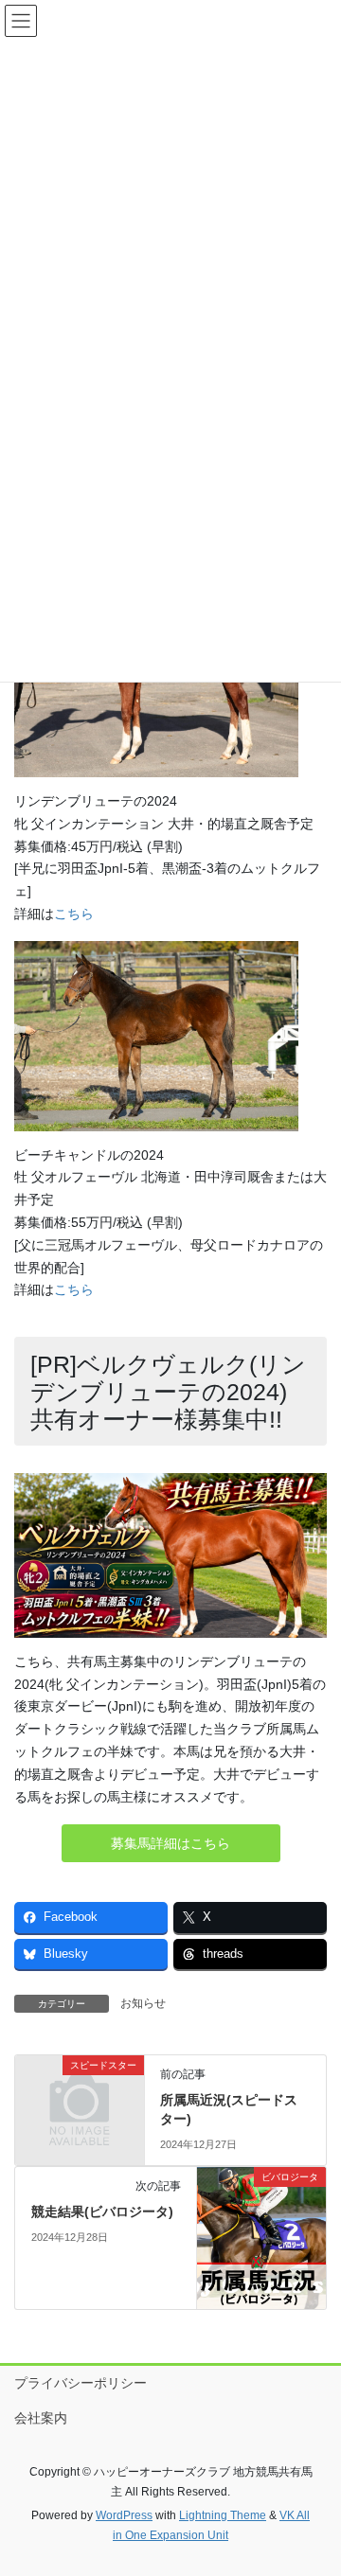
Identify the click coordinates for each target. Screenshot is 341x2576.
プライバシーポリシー (81, 2383)
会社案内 (41, 2418)
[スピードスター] (80, 2094)
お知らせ (143, 2003)
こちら (74, 914)
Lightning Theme (223, 2515)
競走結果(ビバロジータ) (102, 2212)
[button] (171, 1843)
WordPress (124, 2515)
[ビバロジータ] (261, 2237)
